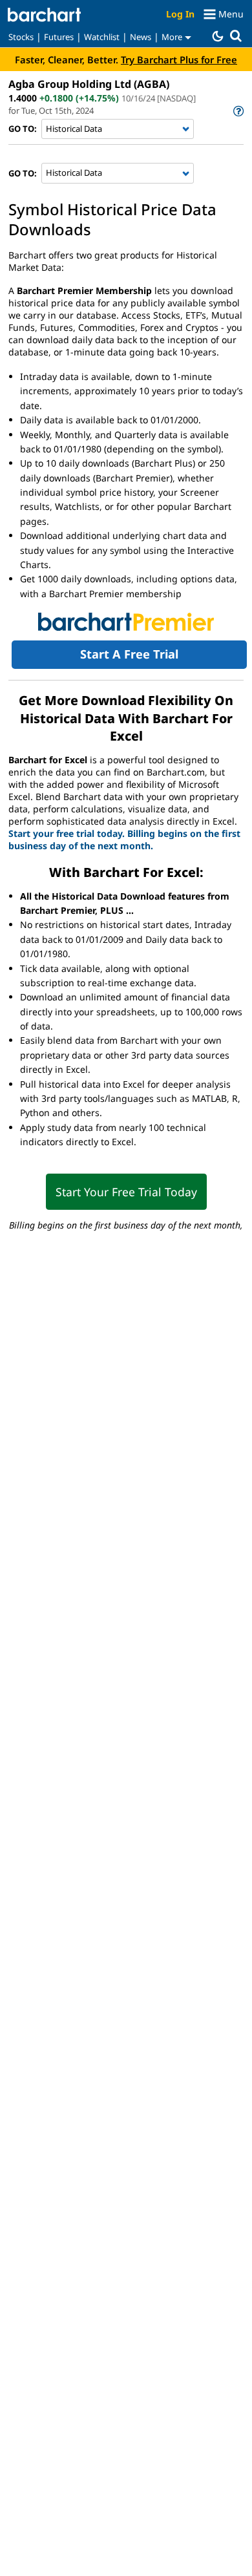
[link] (237, 111)
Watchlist (102, 37)
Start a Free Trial (129, 654)
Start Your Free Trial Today (126, 1192)
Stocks (21, 37)
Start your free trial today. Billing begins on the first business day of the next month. (124, 839)
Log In (180, 14)
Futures (59, 37)
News (141, 37)
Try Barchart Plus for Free (179, 59)
